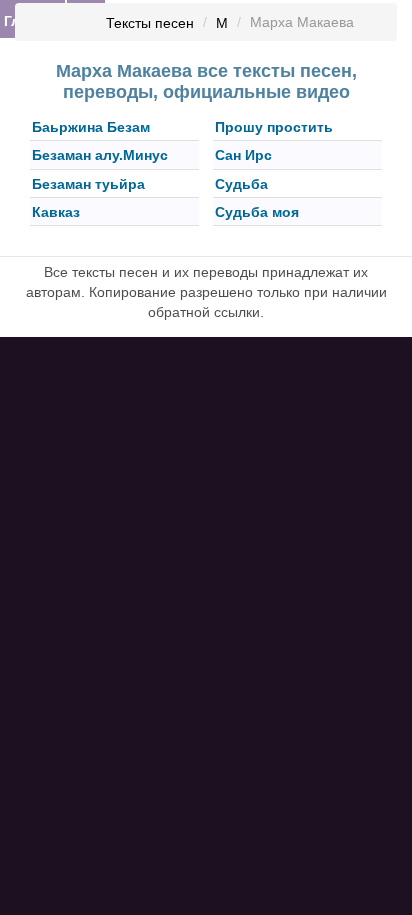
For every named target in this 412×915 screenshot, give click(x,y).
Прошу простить (274, 127)
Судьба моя (257, 212)
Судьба (241, 184)
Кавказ (56, 212)
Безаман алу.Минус (100, 156)
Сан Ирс (243, 156)
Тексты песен (150, 23)
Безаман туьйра (88, 184)
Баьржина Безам (91, 127)
